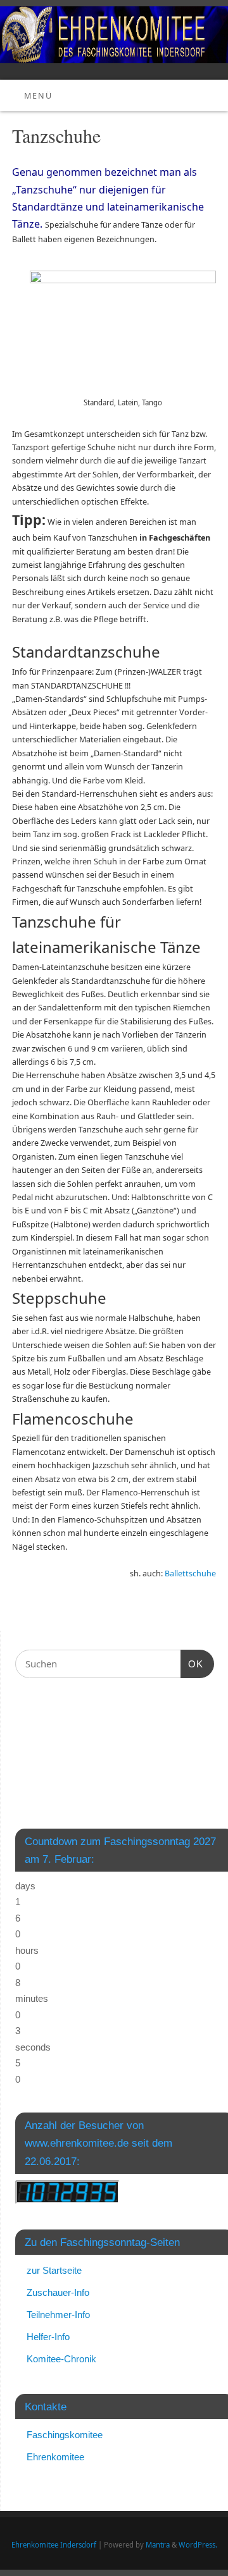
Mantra (158, 2545)
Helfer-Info (48, 2337)
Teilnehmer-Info (58, 2315)
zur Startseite (54, 2270)
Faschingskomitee (65, 2435)
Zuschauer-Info (58, 2292)
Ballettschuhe (190, 1573)
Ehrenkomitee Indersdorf (54, 2545)
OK (192, 1664)
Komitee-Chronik (61, 2359)
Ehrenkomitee (55, 2457)
